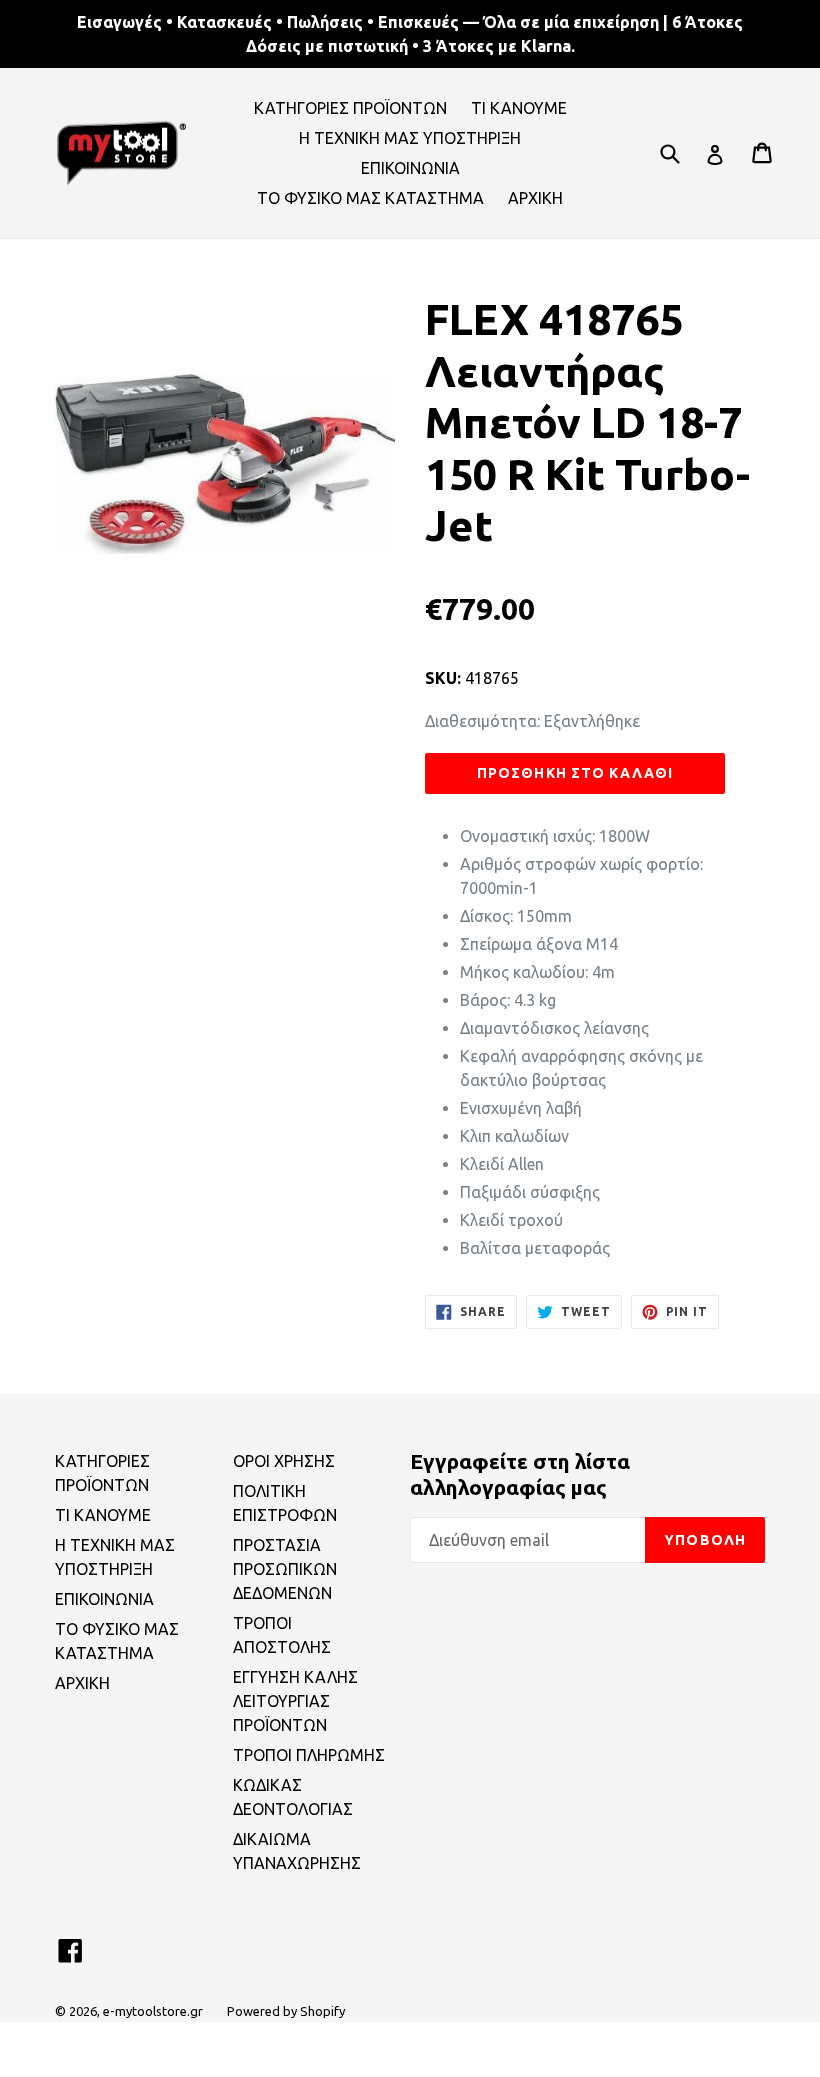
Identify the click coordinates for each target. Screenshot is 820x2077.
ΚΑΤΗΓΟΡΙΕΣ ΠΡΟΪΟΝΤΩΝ (350, 108)
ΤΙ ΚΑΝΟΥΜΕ (519, 108)
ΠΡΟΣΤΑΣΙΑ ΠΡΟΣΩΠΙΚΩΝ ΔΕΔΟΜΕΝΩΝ (285, 1569)
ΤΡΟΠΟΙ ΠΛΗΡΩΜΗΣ (309, 1755)
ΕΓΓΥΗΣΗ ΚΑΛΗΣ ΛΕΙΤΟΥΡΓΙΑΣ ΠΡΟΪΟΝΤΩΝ (295, 1701)
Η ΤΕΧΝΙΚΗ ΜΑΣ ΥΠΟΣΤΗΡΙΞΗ (410, 138)
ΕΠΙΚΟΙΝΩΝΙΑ (410, 168)
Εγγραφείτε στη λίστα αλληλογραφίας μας (520, 1473)
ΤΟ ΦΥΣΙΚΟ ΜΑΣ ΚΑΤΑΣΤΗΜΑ (370, 198)
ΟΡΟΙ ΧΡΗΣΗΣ (284, 1461)
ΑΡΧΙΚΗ (535, 198)
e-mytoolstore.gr (153, 2011)
